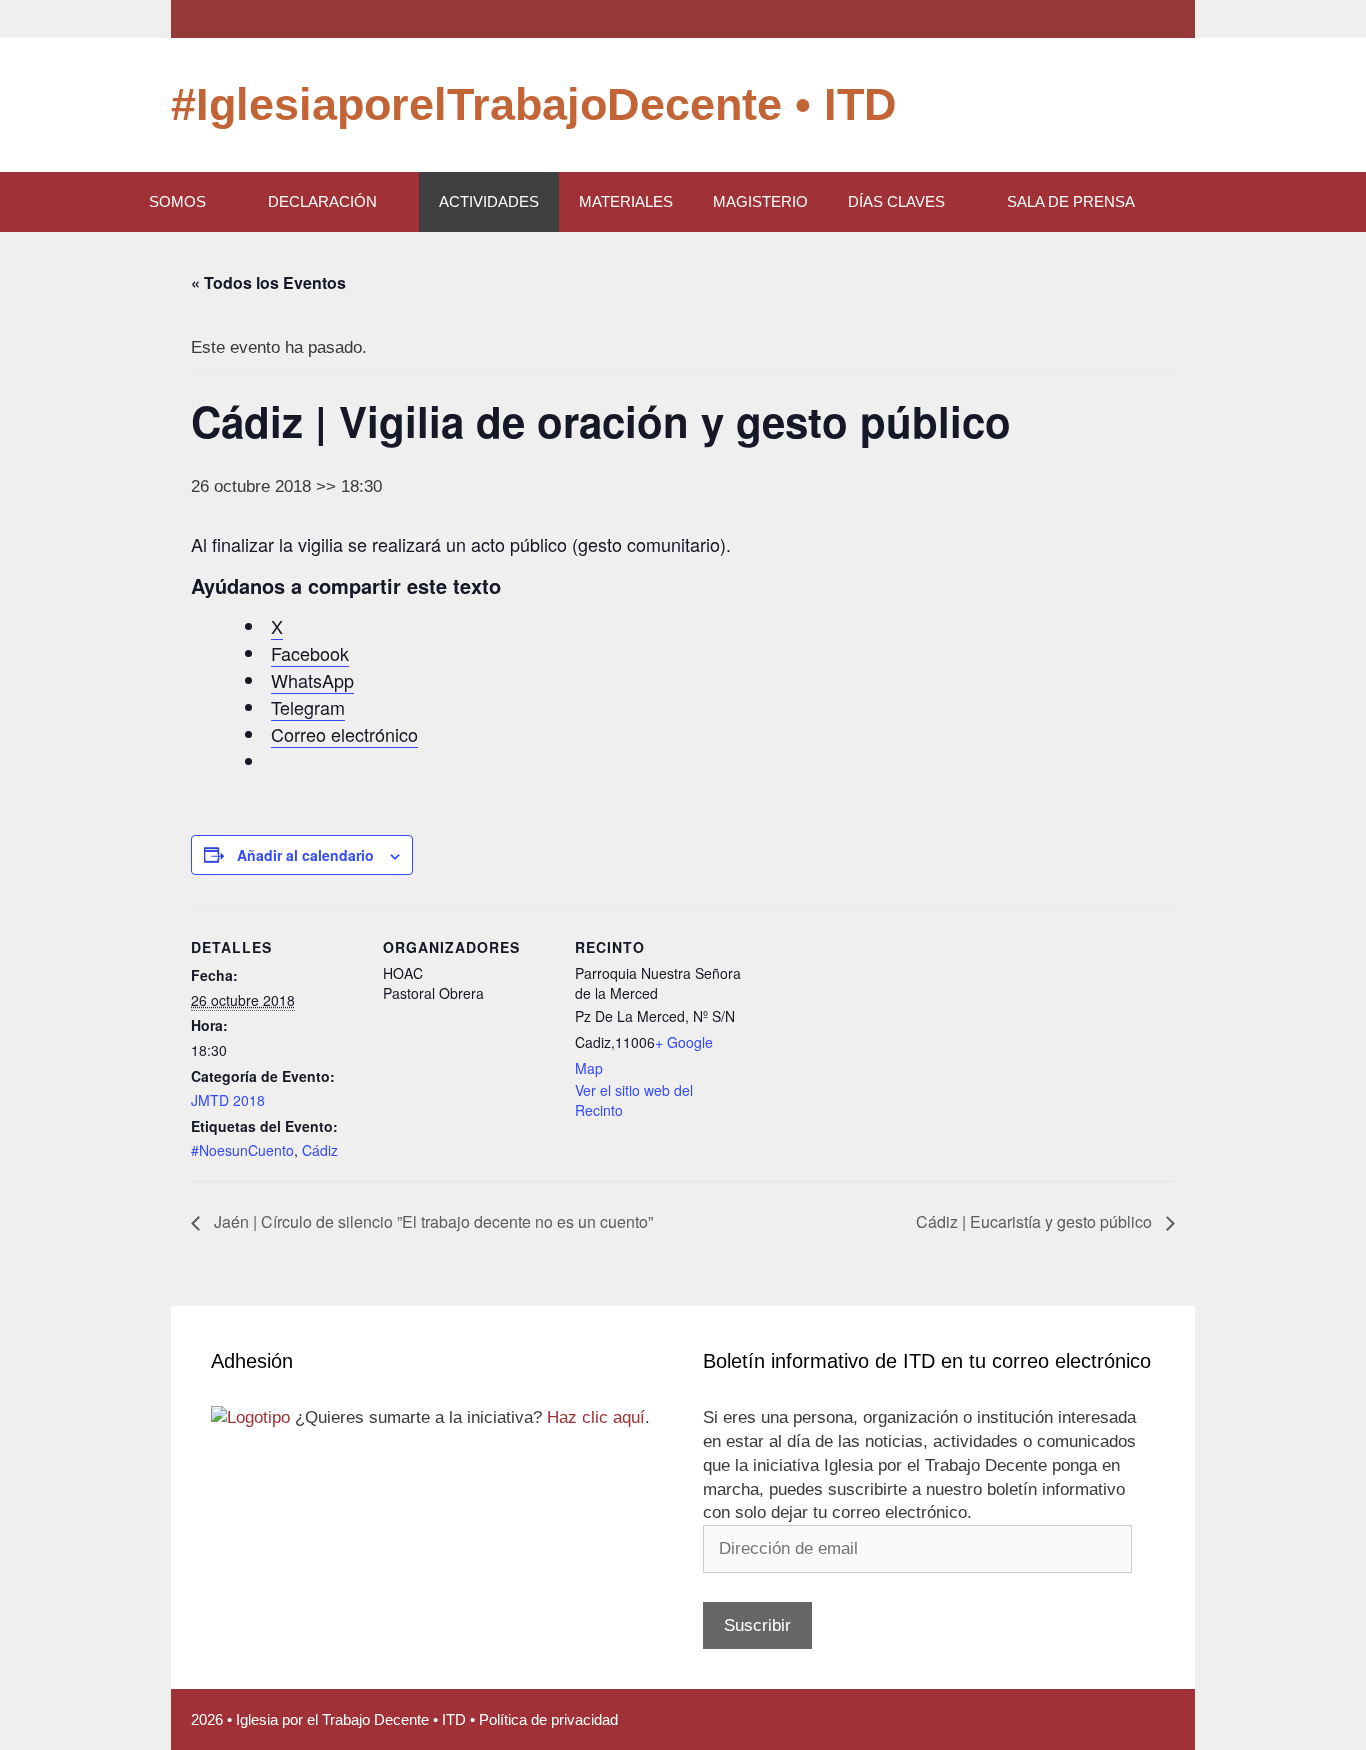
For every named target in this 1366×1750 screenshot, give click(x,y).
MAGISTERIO (760, 201)
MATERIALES (626, 201)
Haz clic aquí (596, 1417)
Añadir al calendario (305, 855)
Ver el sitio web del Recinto (634, 1100)
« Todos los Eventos (268, 282)
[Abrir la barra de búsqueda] (1206, 202)
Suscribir (757, 1625)
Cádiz (320, 1150)
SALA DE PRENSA (1071, 201)
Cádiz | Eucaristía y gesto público (1036, 1221)
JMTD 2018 (228, 1100)
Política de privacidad (548, 1719)
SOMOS (177, 201)
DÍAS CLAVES (896, 201)
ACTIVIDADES (489, 201)
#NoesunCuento (242, 1150)
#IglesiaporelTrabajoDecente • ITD (534, 104)
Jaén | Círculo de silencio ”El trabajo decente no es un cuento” (431, 1221)
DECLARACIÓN (322, 201)
